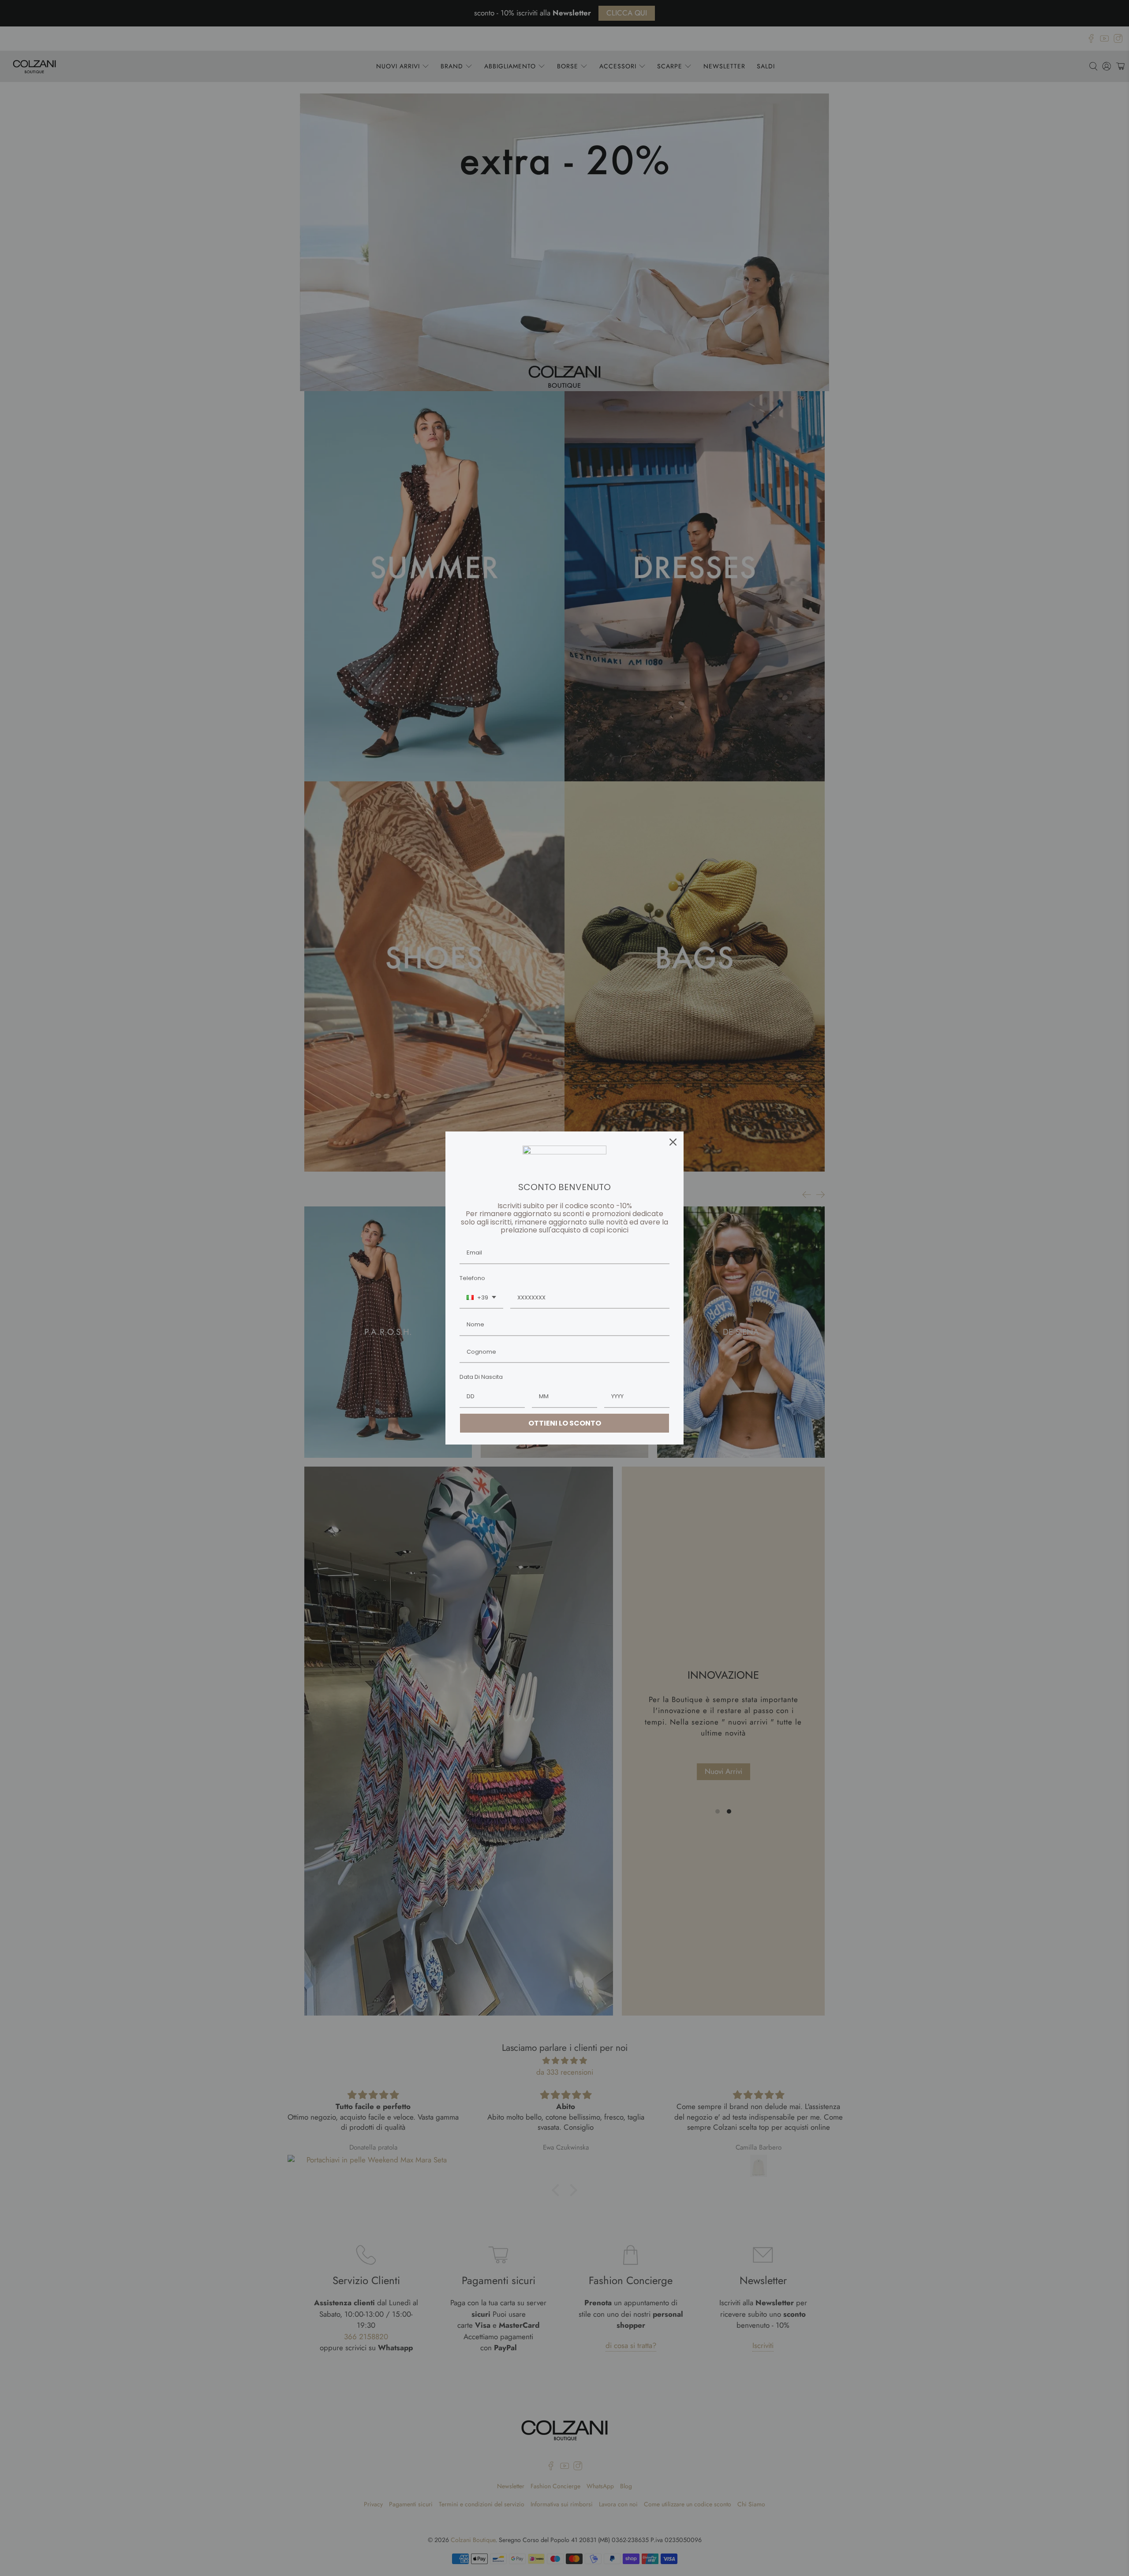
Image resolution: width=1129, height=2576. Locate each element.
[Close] (673, 1142)
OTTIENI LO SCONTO (565, 1423)
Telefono (472, 1278)
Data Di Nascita (481, 1377)
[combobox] (481, 1298)
